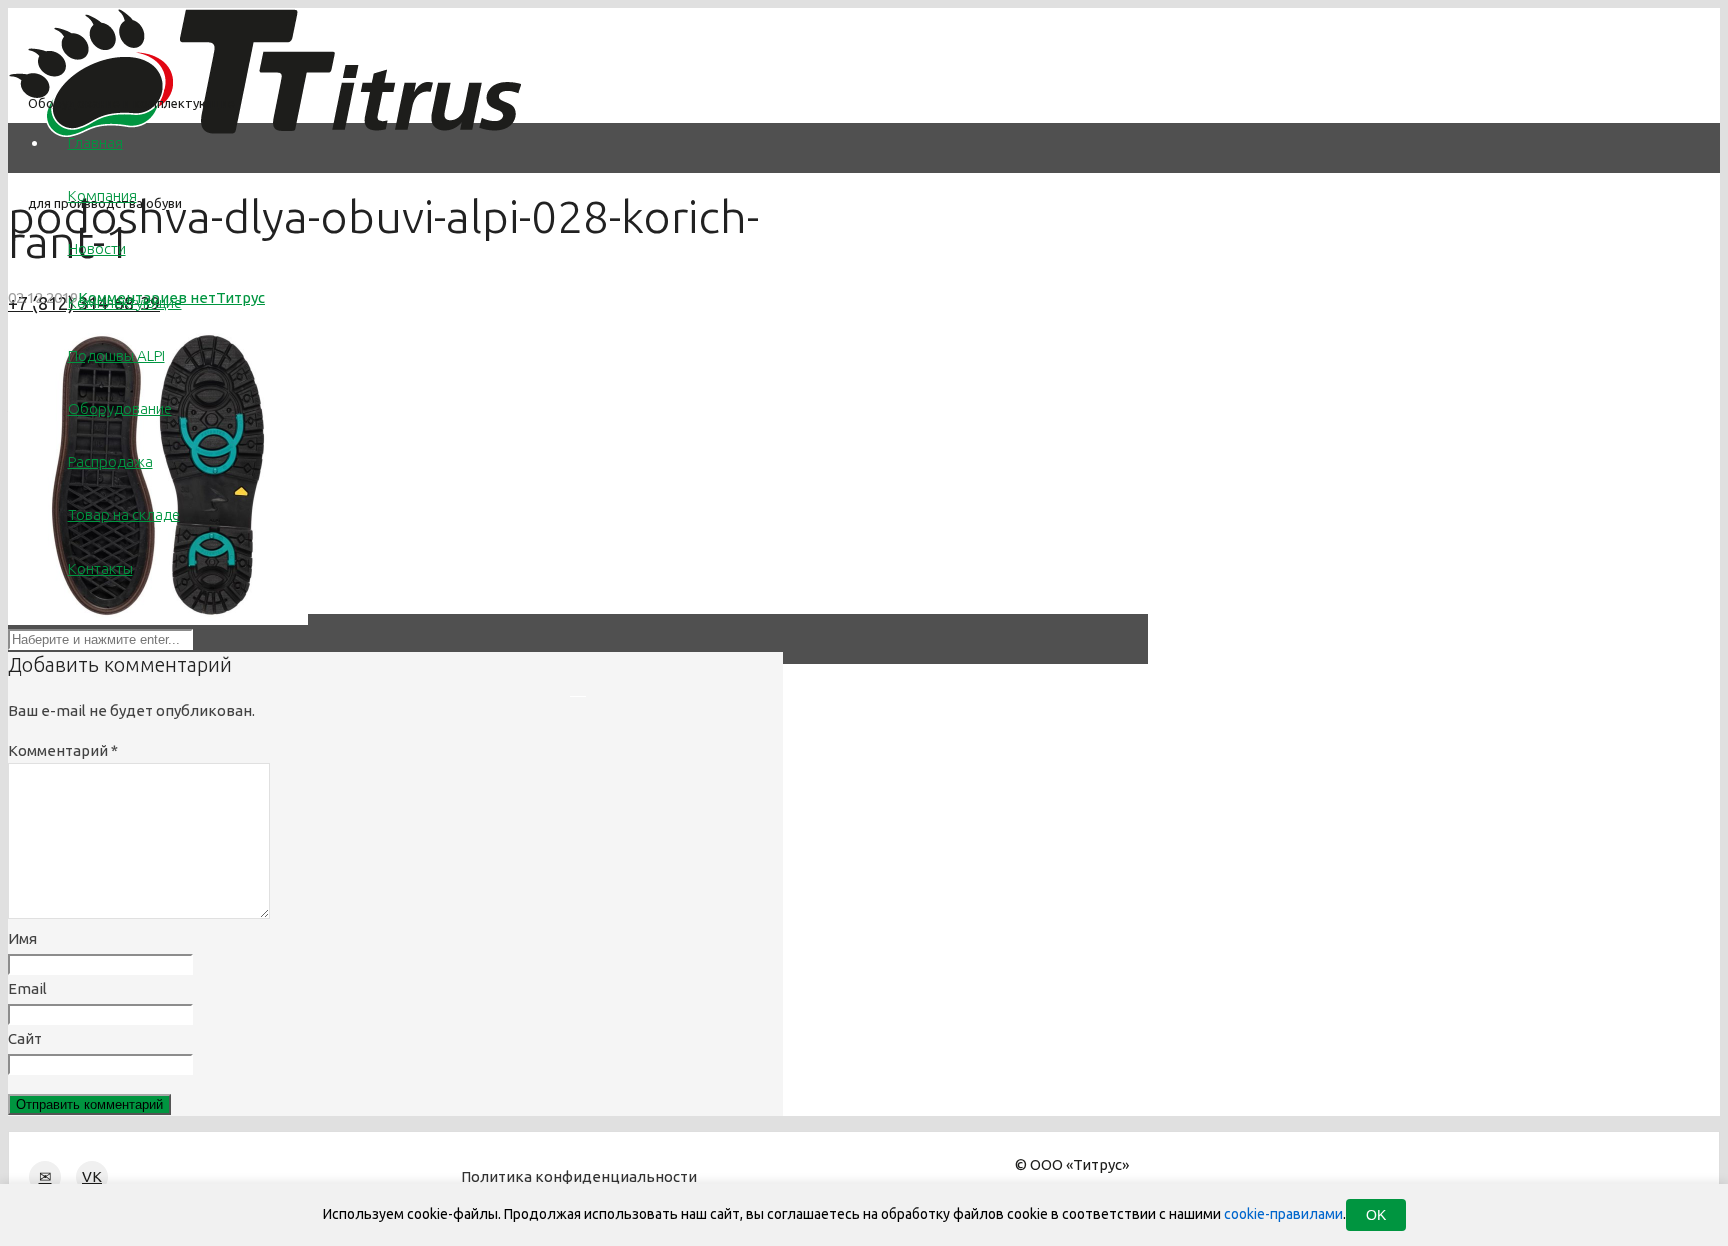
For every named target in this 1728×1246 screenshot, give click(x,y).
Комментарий (63, 750)
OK (1376, 1215)
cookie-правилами (1283, 1214)
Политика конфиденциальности (579, 1176)
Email (27, 988)
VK (92, 1176)
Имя (22, 938)
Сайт (25, 1038)
